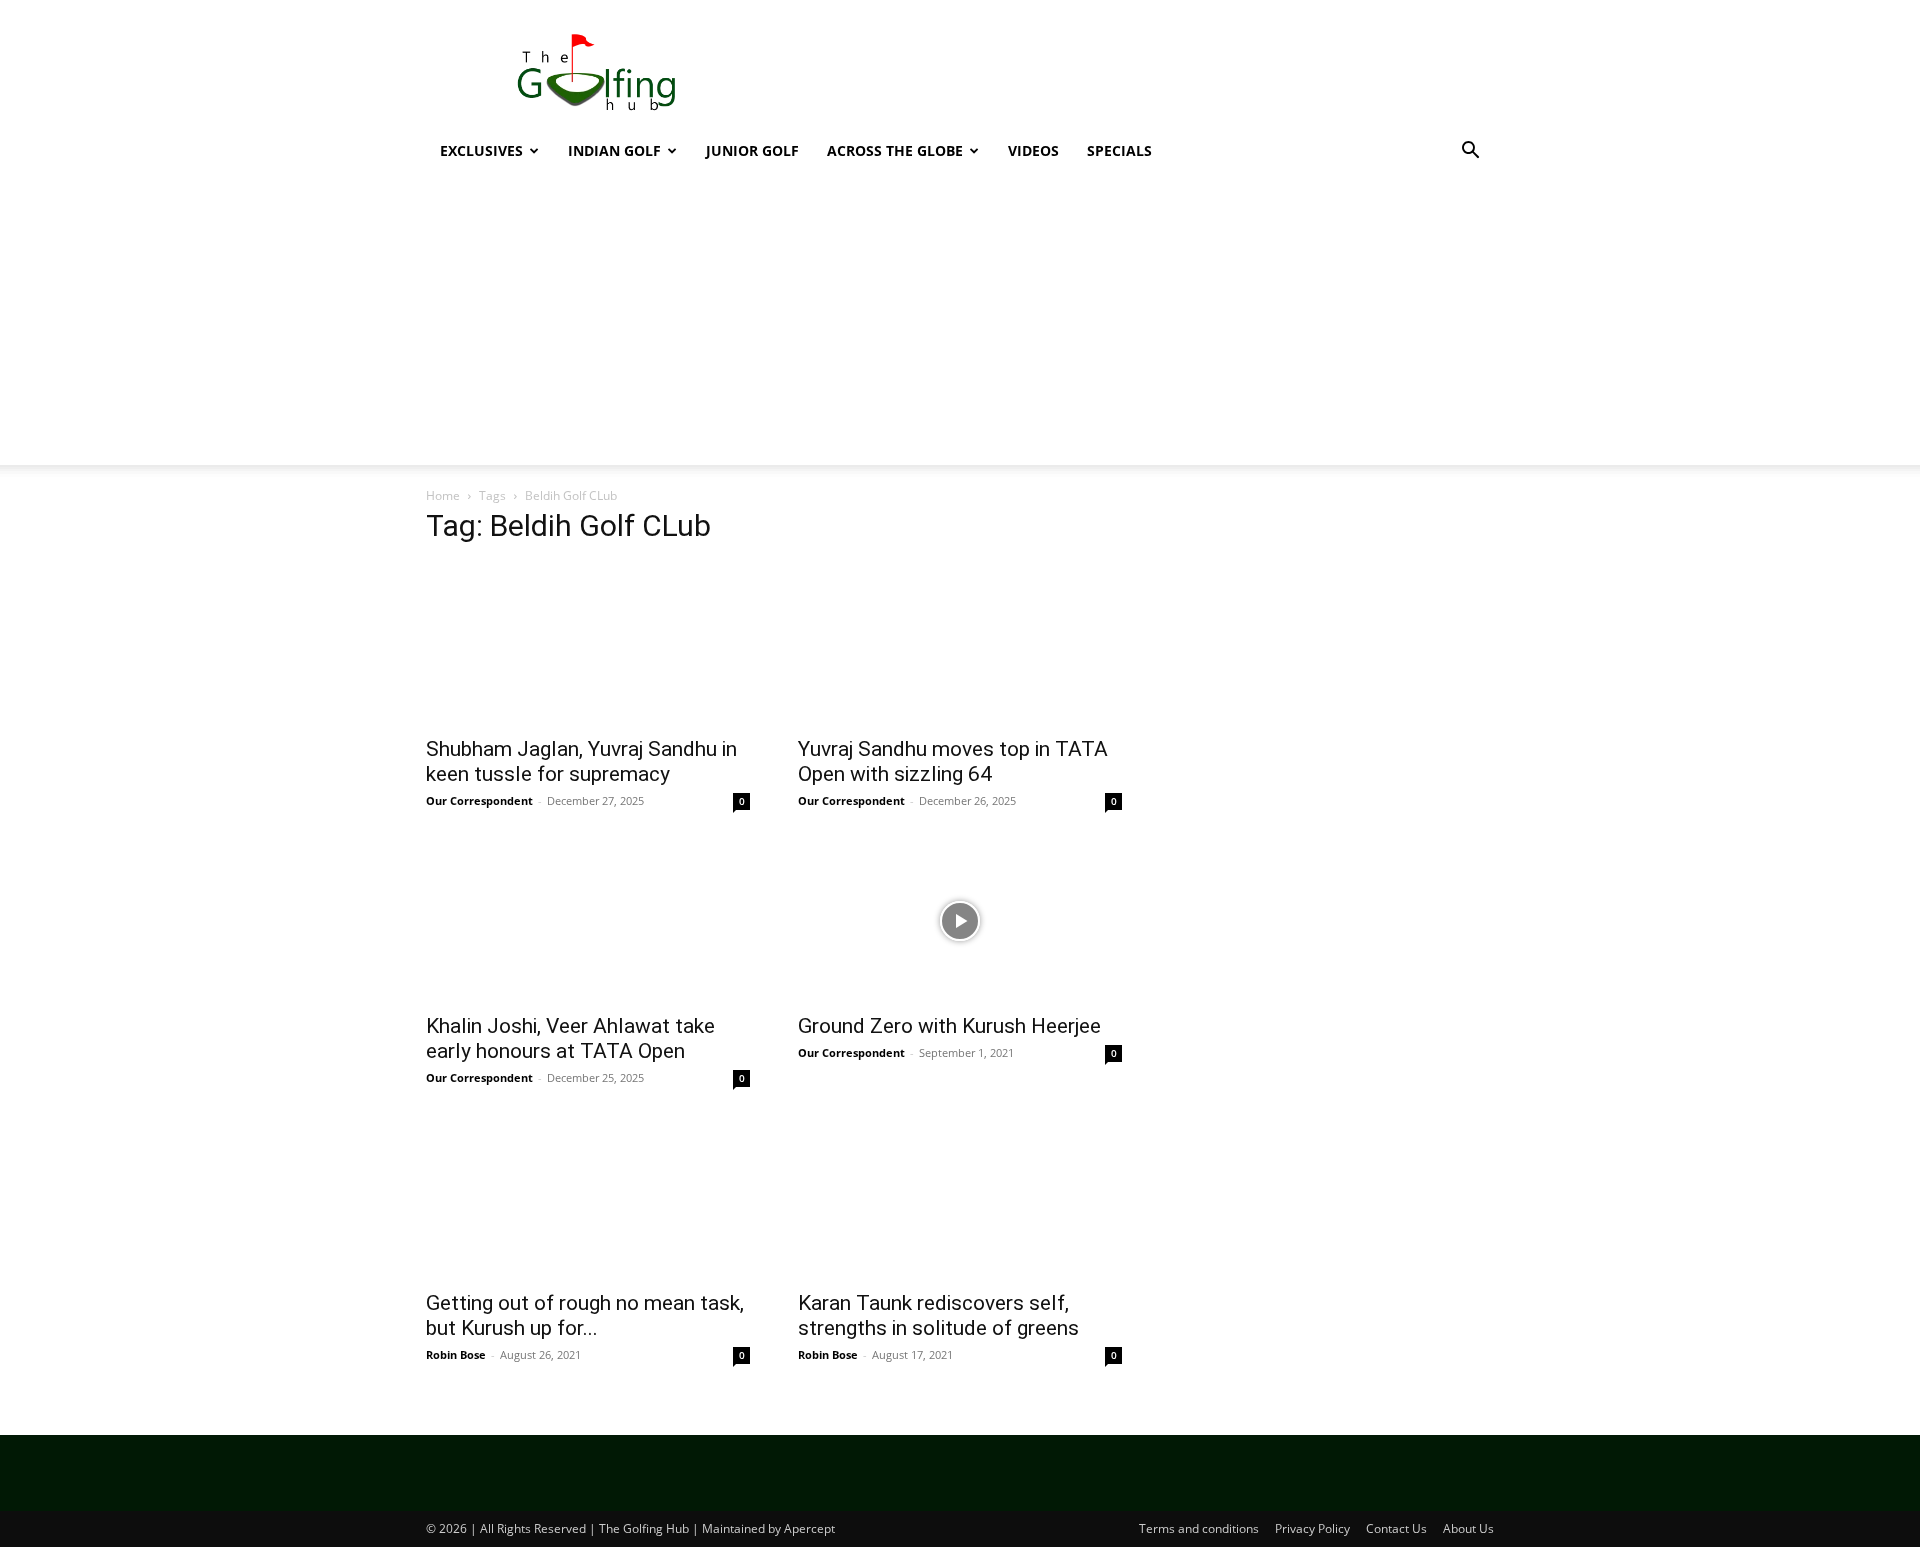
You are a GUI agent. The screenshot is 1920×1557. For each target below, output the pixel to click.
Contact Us (1396, 1528)
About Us (1468, 1528)
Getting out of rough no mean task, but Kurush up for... (585, 1315)
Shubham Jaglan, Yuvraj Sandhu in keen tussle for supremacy (581, 761)
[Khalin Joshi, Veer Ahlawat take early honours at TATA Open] (588, 921)
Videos (1033, 150)
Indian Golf (614, 150)
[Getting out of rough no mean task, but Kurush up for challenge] (588, 1198)
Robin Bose (456, 1354)
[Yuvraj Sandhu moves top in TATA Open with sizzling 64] (960, 644)
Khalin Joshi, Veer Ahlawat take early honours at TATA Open (570, 1038)
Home (443, 495)
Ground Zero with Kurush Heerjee (949, 1026)
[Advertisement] (960, 325)
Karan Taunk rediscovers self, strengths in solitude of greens (938, 1315)
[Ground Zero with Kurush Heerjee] (960, 921)
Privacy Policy (1312, 1528)
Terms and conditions (1199, 1528)
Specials (1119, 150)
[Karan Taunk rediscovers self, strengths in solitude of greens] (960, 1198)
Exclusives (481, 150)
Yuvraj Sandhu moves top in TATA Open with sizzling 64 (953, 761)
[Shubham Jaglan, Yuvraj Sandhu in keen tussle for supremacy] (588, 644)
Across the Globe (895, 150)
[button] (1470, 152)
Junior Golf (752, 150)
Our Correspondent (479, 800)
